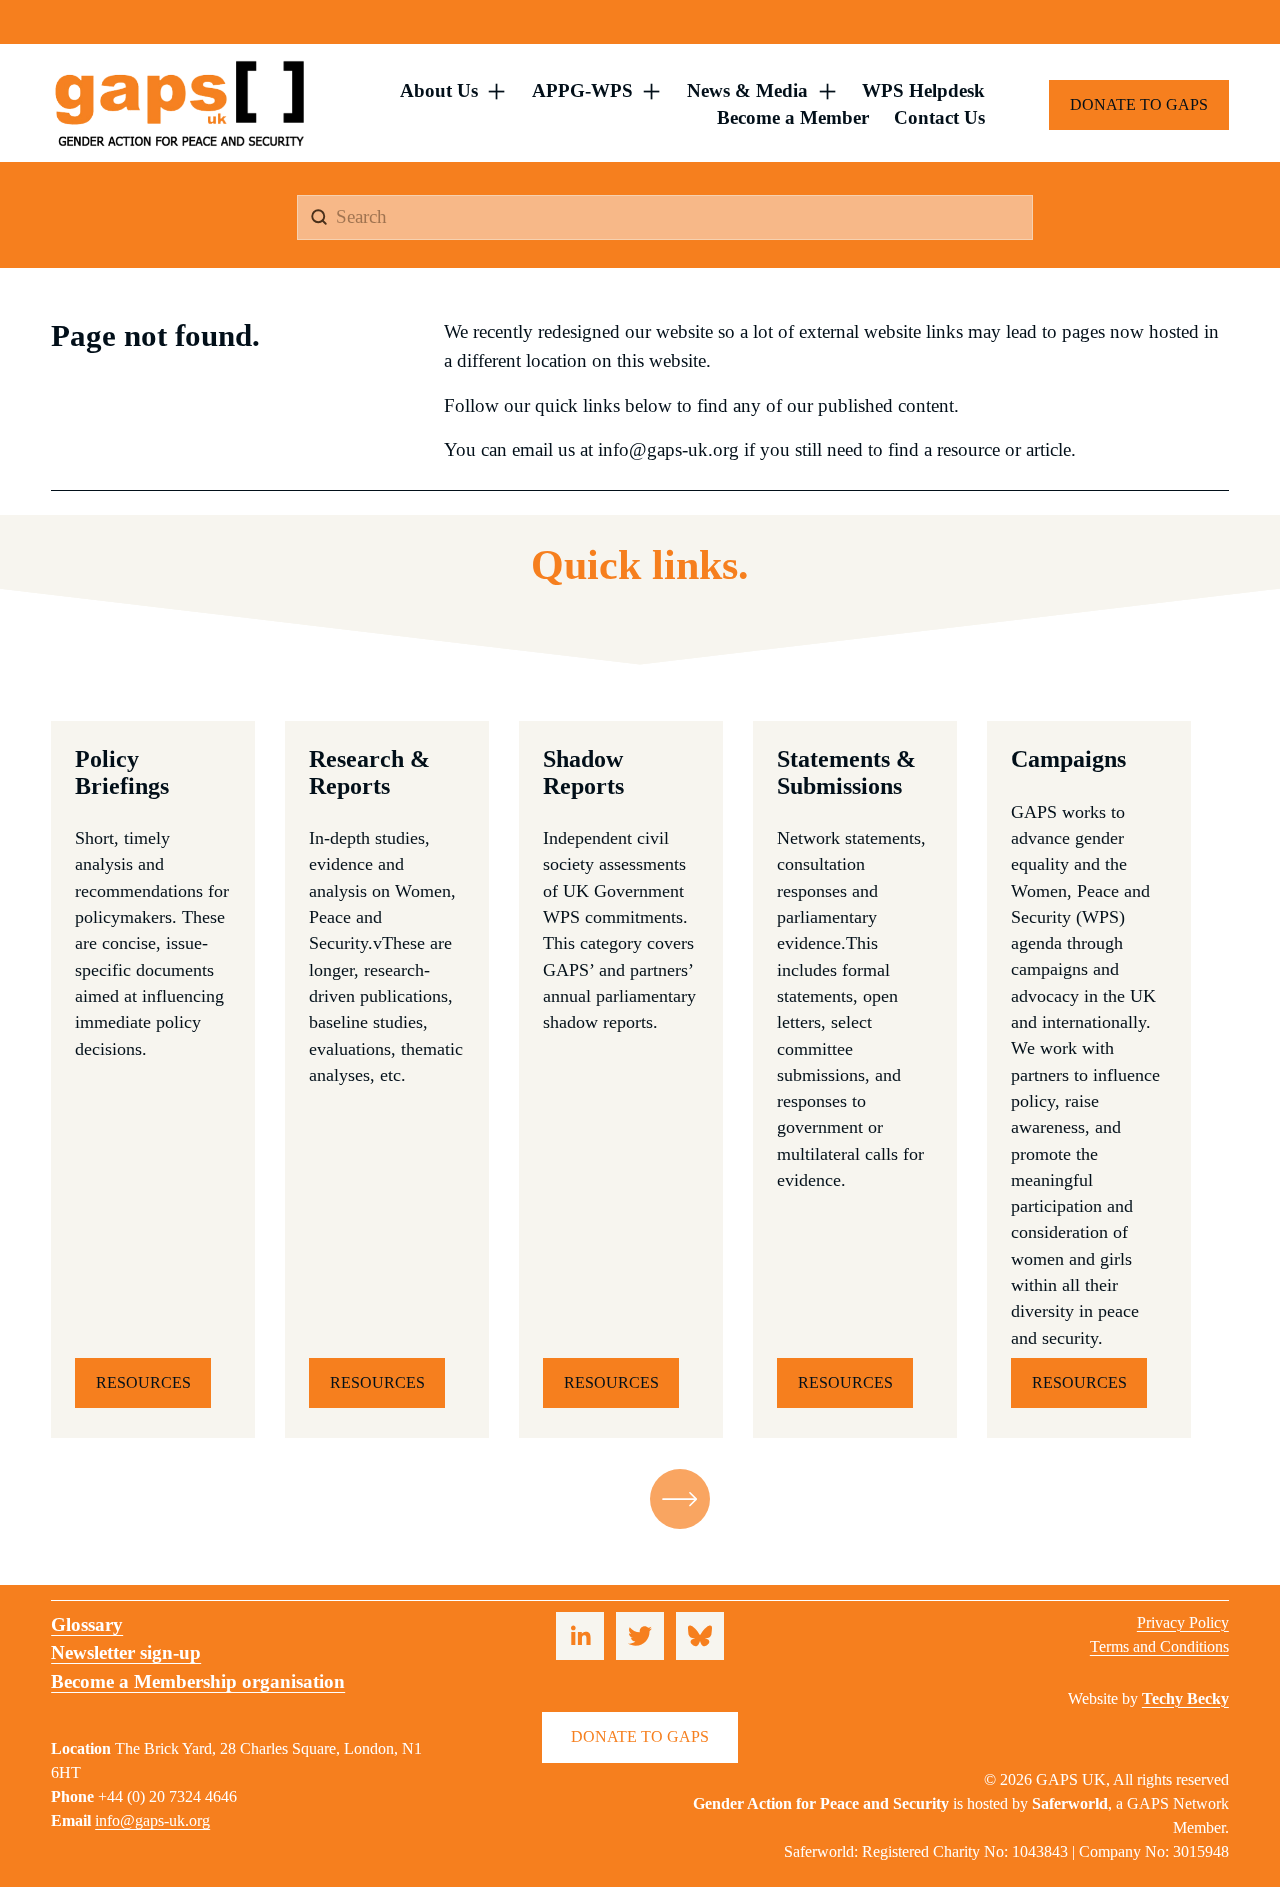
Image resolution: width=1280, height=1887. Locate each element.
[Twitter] (640, 1636)
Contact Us (939, 117)
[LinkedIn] (580, 1636)
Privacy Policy (1183, 1622)
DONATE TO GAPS (1139, 104)
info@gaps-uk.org (152, 1820)
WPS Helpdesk (923, 90)
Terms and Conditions (1159, 1646)
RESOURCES (143, 1382)
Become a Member (793, 117)
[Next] (680, 1499)
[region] (640, 1079)
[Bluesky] (700, 1636)
